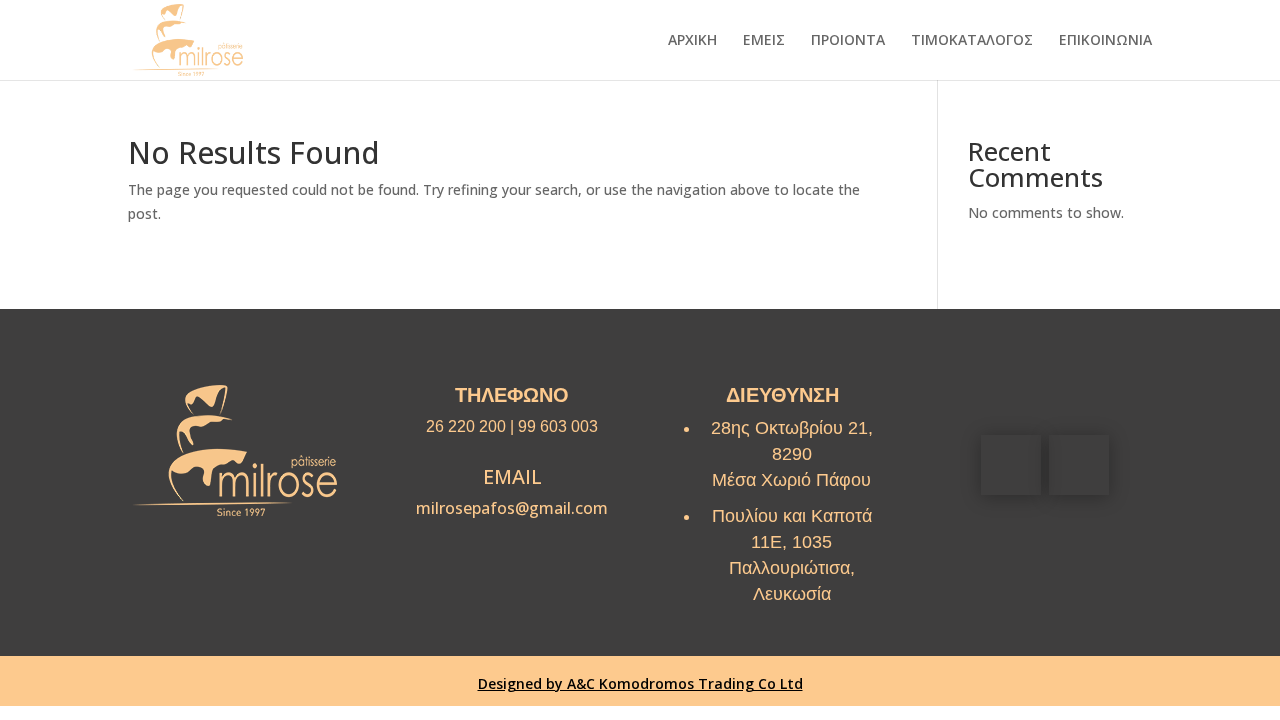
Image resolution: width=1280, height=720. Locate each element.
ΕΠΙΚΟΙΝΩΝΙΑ (1105, 41)
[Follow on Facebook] (1011, 465)
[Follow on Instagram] (1079, 465)
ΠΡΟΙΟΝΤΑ (848, 41)
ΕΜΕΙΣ (764, 41)
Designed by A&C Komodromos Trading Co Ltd (640, 683)
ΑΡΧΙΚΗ (692, 41)
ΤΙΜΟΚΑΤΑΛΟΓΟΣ (972, 41)
